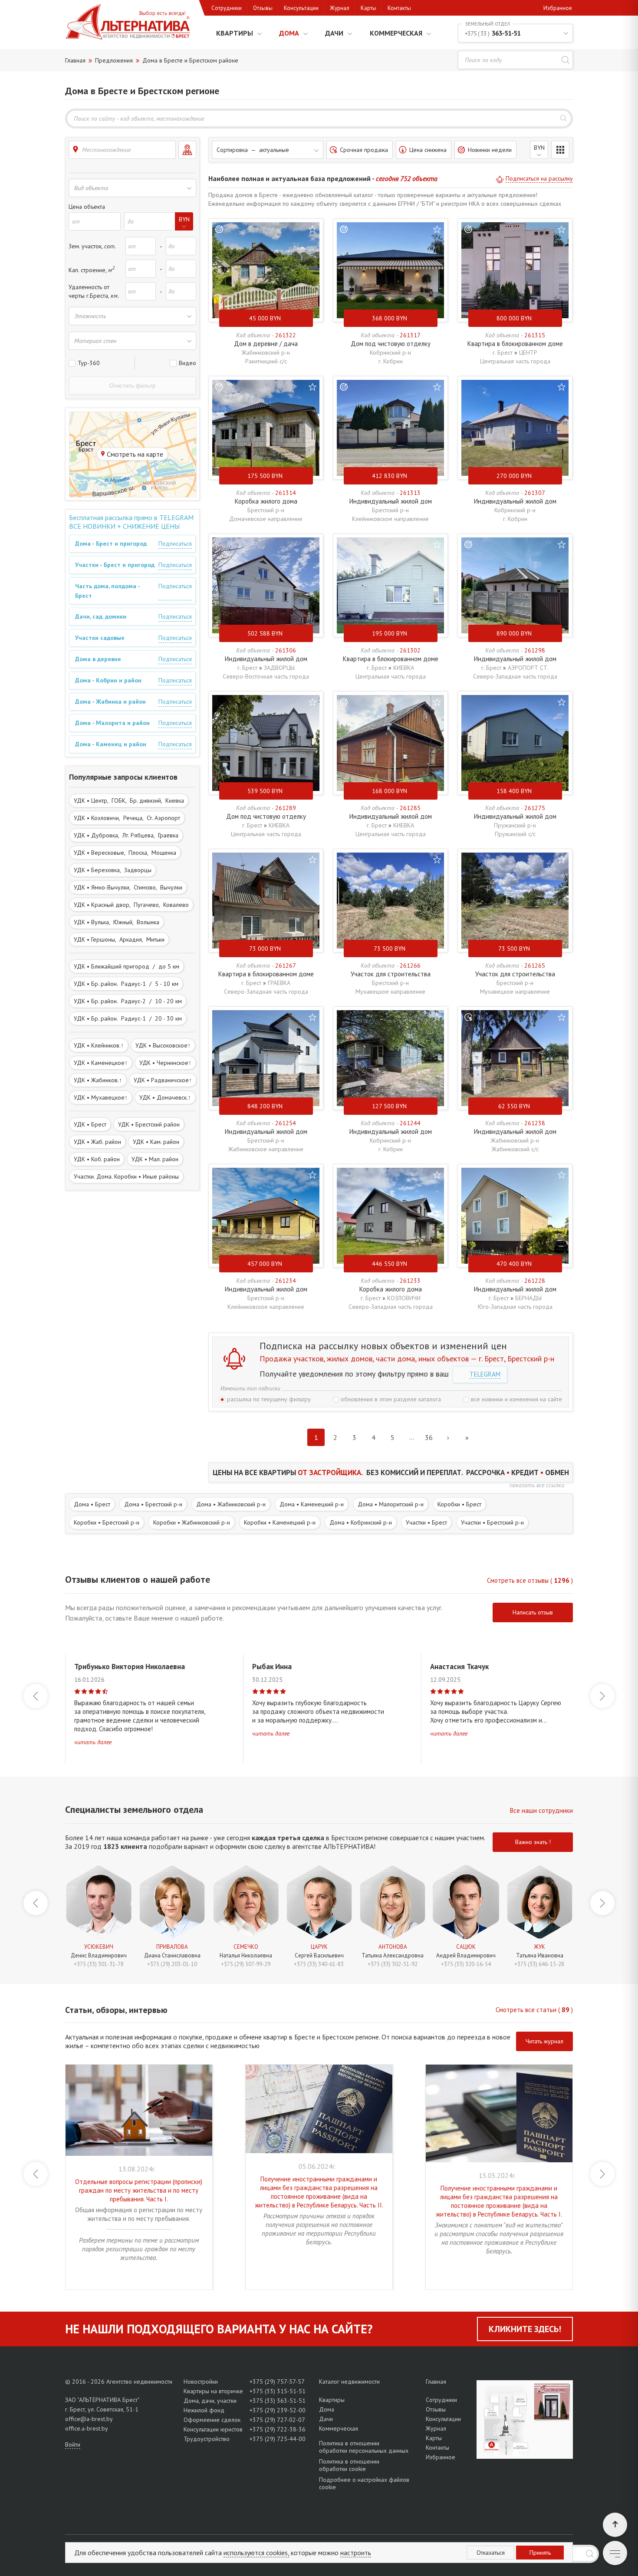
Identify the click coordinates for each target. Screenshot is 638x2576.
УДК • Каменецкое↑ (101, 1063)
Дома (289, 33)
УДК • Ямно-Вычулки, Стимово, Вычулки (128, 887)
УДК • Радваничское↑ (163, 1080)
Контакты (399, 8)
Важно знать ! (533, 1842)
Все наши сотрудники (541, 1810)
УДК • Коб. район (97, 1159)
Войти (73, 2444)
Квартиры (235, 33)
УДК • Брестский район (149, 1124)
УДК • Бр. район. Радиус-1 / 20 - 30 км (128, 1018)
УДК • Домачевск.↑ (165, 1097)
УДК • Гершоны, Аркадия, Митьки (119, 939)
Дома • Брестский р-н (153, 1504)
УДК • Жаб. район (97, 1142)
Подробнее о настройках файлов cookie (364, 2483)
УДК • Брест (90, 1124)
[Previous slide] (36, 1696)
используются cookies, (256, 2553)
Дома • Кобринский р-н (361, 1522)
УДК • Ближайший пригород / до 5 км (127, 966)
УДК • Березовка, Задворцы (113, 870)
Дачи (334, 33)
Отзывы (263, 8)
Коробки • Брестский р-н (107, 1522)
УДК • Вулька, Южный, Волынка (117, 922)
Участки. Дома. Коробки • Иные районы (126, 1176)
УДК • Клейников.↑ (99, 1045)
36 (429, 1437)
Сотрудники (227, 8)
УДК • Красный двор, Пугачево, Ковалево (131, 905)
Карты (368, 8)
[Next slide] (602, 1696)
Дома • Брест (92, 1504)
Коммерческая (396, 33)
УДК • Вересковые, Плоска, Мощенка (125, 853)
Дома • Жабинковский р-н (231, 1504)
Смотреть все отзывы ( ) (530, 1580)
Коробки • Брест (459, 1504)
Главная (436, 2382)
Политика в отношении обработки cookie (349, 2465)
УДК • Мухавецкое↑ (101, 1097)
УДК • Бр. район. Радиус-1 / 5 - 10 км (126, 984)
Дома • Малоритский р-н (391, 1504)
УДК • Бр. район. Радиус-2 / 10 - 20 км (128, 1001)
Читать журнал (544, 2041)
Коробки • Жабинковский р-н (192, 1522)
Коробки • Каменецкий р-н (280, 1522)
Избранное (558, 8)
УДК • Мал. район (155, 1159)
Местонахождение (106, 150)
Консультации (301, 8)
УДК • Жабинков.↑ (98, 1080)
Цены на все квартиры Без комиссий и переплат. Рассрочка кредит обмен (391, 1472)
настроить (356, 2553)
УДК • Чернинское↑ (165, 1063)
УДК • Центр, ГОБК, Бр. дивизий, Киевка (129, 800)
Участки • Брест (426, 1522)
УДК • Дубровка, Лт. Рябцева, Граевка (126, 835)
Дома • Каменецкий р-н (312, 1504)
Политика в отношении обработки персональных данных (364, 2447)
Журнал (340, 8)
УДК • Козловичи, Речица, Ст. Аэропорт (127, 818)
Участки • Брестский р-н (492, 1522)
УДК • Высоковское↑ (163, 1045)
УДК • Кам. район (156, 1142)
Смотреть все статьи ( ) (534, 2010)
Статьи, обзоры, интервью (116, 2010)
